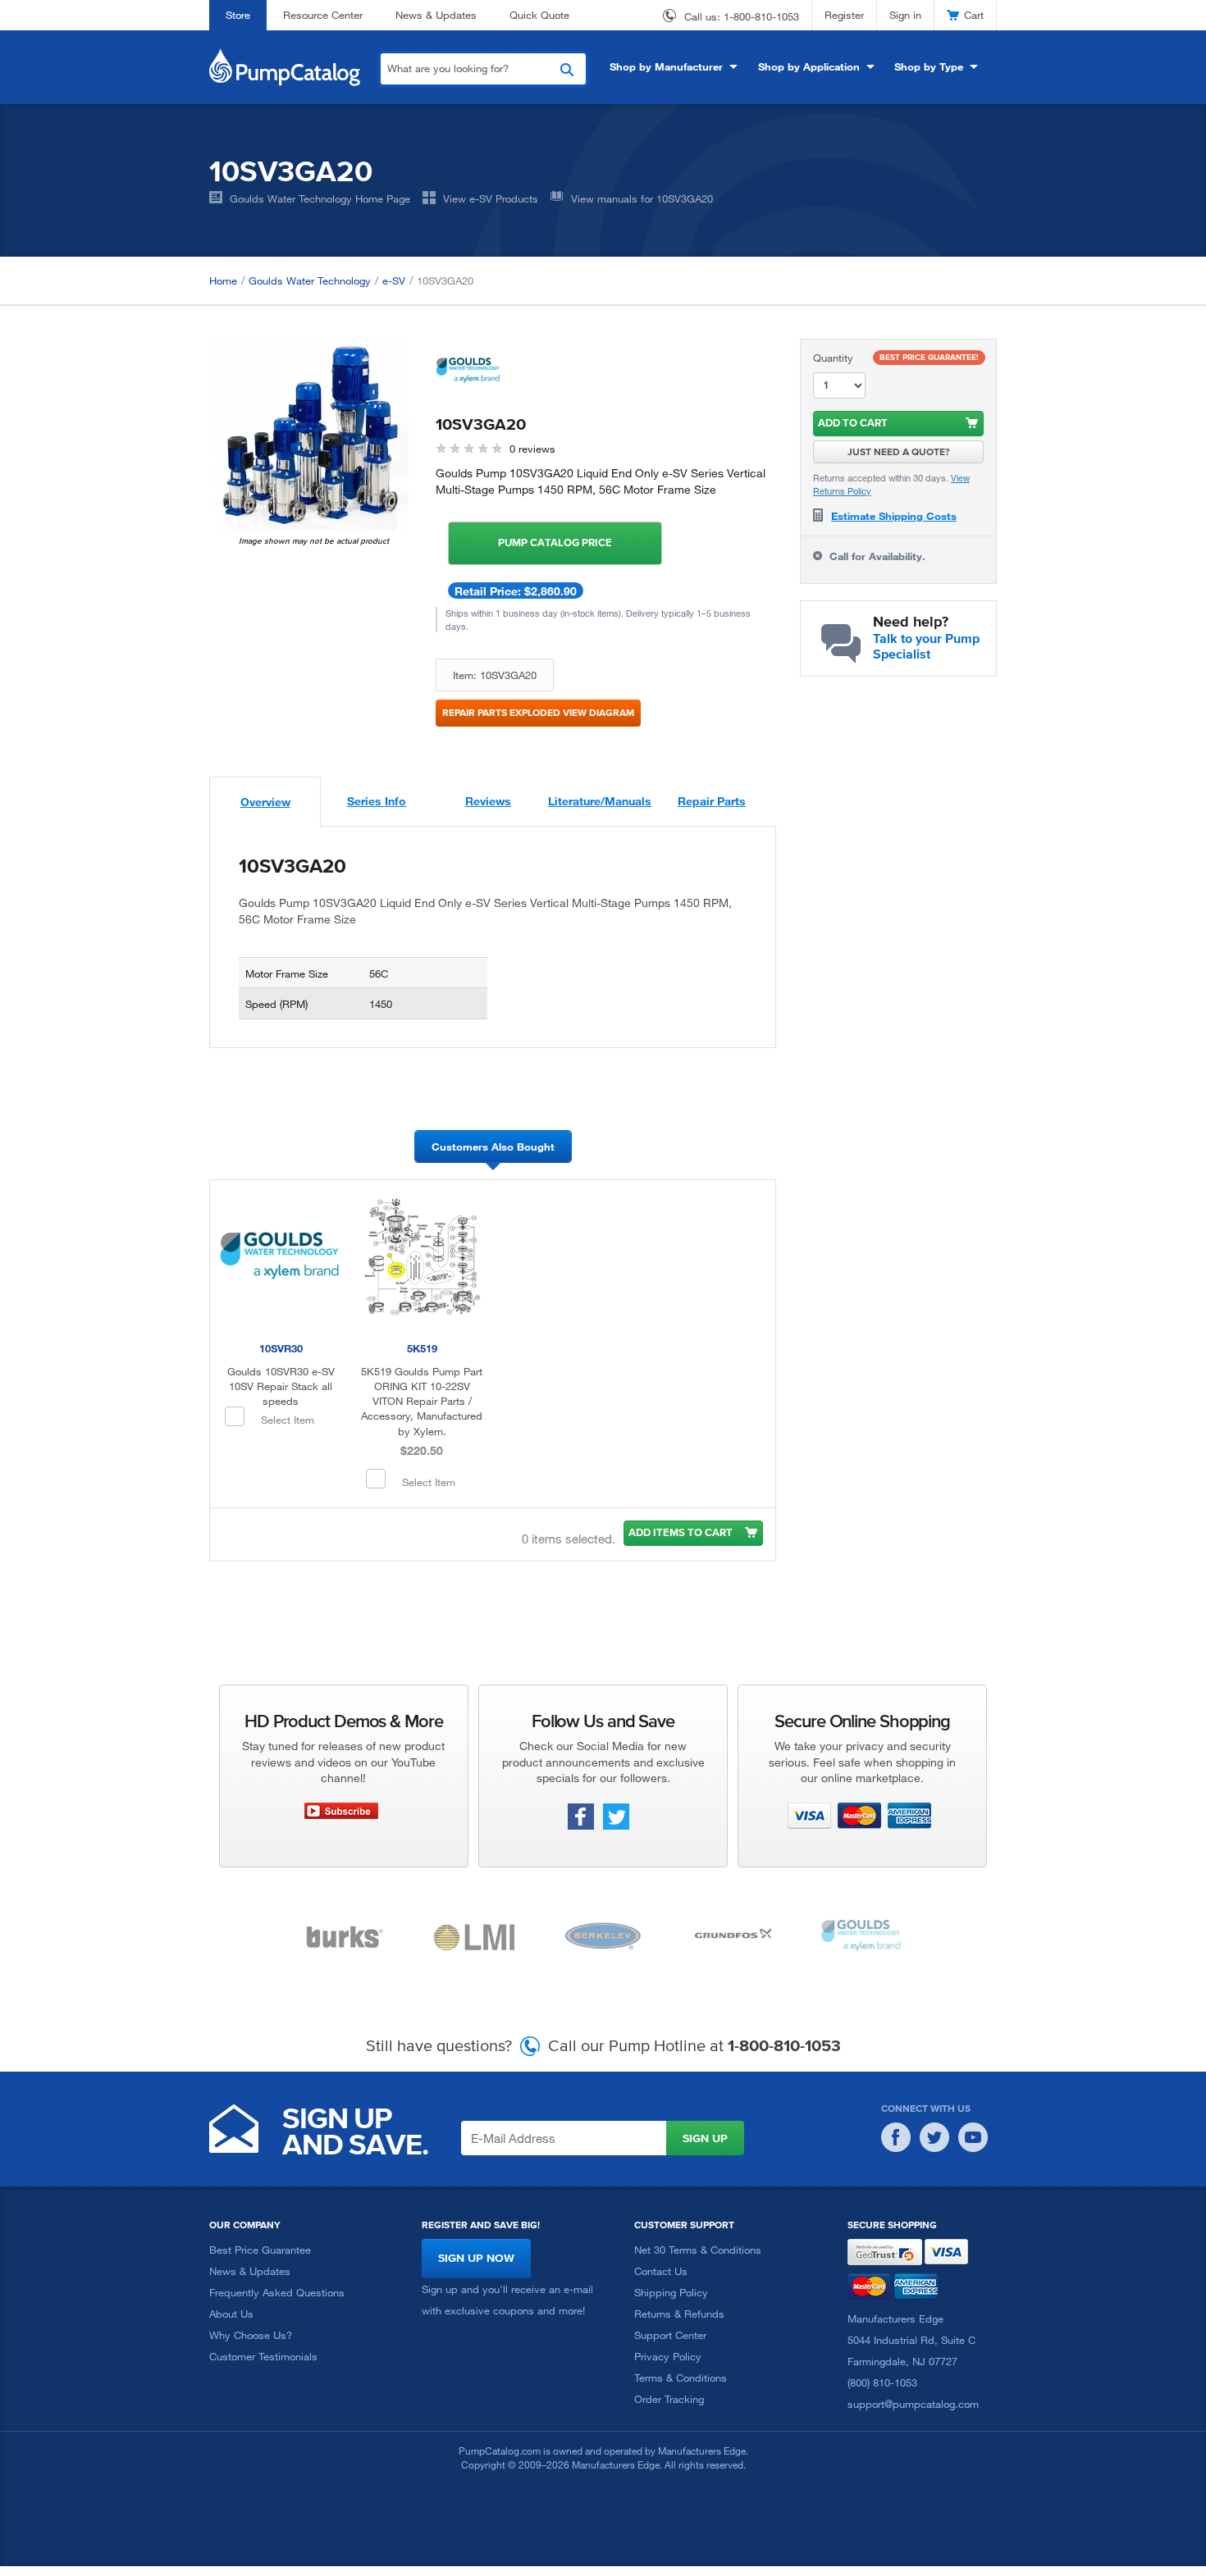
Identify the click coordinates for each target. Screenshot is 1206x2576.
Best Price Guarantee (260, 2250)
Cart (974, 15)
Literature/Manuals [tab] (600, 801)
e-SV (394, 280)
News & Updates (436, 15)
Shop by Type (929, 66)
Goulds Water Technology (310, 280)
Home (223, 280)
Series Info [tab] (377, 801)
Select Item (288, 1420)
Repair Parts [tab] (712, 801)
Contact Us (661, 2271)
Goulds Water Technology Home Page (320, 198)
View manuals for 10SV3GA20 (642, 198)
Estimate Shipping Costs (894, 516)
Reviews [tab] (488, 801)
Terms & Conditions (681, 2378)
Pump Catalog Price (555, 543)
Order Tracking (669, 2399)
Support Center (670, 2335)
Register (844, 15)
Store (238, 15)
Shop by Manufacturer (666, 66)
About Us (231, 2314)
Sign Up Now (476, 2258)
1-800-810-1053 (761, 16)
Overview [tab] (265, 802)
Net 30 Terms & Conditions (698, 2250)
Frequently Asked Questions (277, 2292)
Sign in (905, 15)
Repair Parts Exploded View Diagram (538, 712)
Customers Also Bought (493, 1147)
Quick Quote (539, 15)
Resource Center (323, 15)
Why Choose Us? (251, 2335)
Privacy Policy (668, 2356)
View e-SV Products (491, 198)
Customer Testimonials (263, 2356)
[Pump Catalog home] (285, 66)
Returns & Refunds (679, 2314)
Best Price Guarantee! (929, 357)
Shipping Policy (671, 2292)
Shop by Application (809, 66)
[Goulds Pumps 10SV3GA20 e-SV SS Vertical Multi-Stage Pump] (310, 435)
